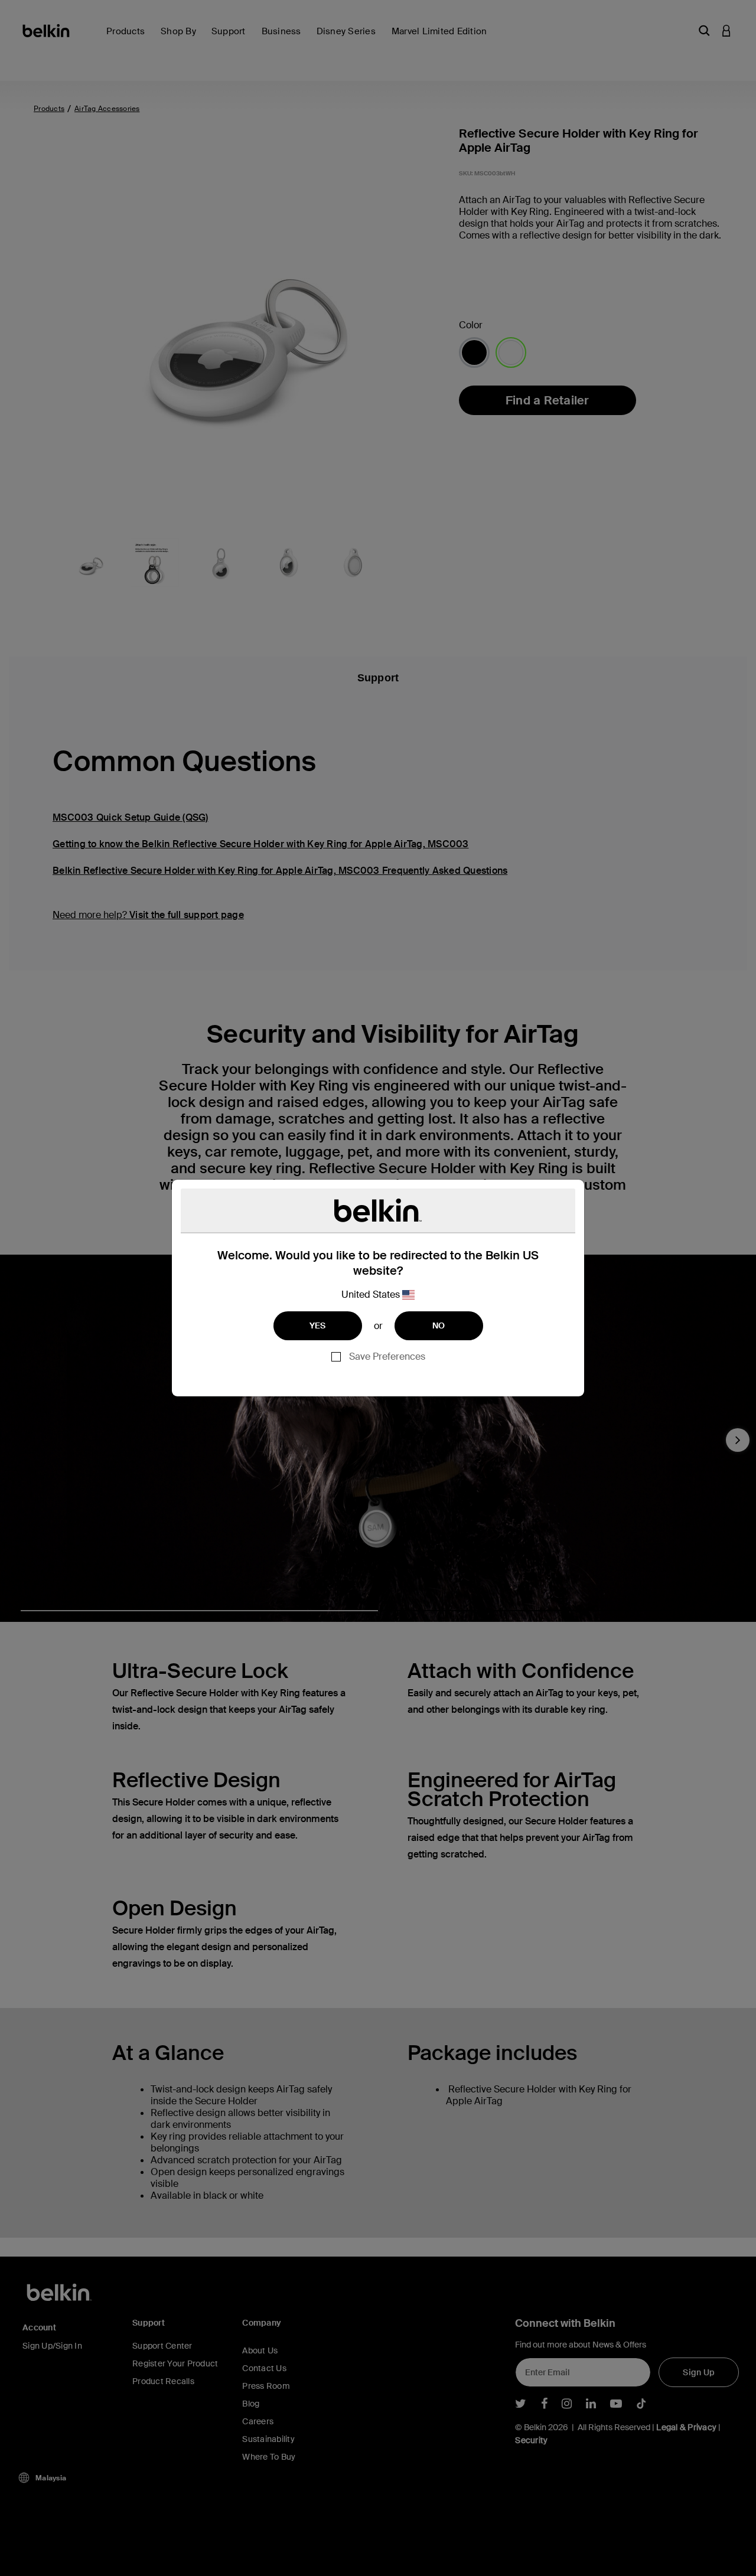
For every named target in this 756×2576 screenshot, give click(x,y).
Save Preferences (387, 1356)
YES (318, 1325)
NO (439, 1325)
